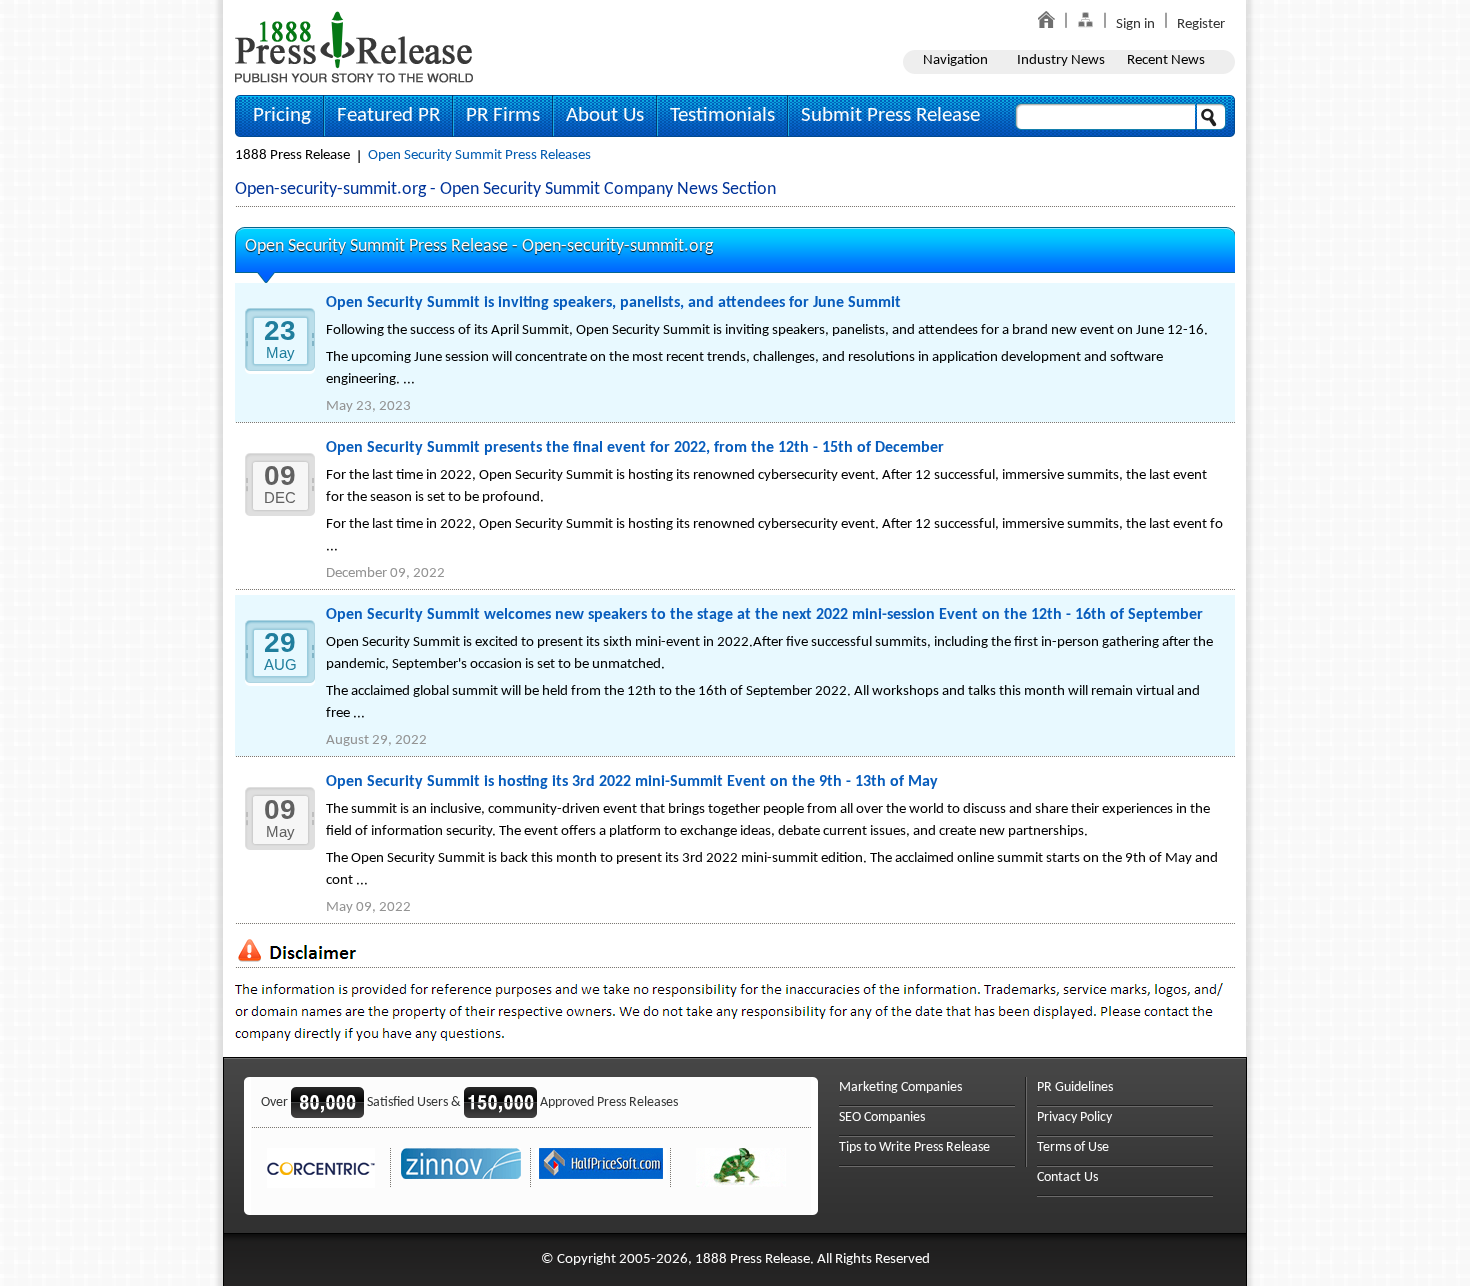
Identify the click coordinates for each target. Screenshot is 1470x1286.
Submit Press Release (890, 115)
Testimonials (722, 115)
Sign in (1135, 24)
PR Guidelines (1075, 1087)
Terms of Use (1073, 1147)
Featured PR (388, 115)
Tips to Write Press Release (914, 1147)
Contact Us (1067, 1177)
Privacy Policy (1074, 1117)
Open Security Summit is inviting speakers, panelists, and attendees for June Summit (613, 303)
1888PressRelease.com (354, 46)
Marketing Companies (900, 1087)
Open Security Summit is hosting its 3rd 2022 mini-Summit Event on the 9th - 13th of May (632, 782)
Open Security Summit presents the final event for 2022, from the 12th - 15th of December (635, 448)
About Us (605, 115)
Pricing (282, 115)
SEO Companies (882, 1117)
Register (1201, 24)
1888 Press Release (292, 155)
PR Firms (503, 115)
